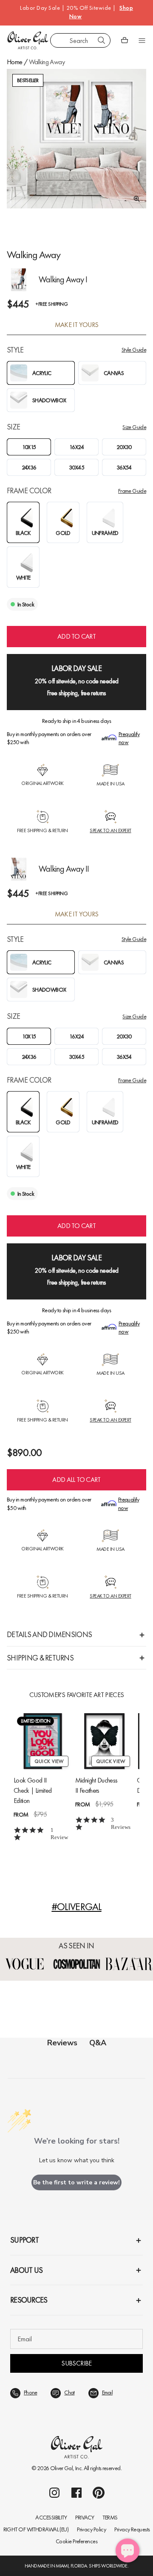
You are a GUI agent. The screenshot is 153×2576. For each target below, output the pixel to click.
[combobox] (80, 40)
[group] (76, 139)
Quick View (49, 1761)
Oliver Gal (62, 2468)
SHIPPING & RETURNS (40, 1658)
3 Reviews (121, 1823)
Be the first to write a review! (76, 2182)
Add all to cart (76, 1480)
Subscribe (76, 2363)
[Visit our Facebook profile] (76, 2493)
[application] (127, 2550)
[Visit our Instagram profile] (54, 2493)
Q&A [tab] (98, 2043)
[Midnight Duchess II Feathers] (104, 1741)
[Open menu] (142, 40)
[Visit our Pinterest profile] (99, 2493)
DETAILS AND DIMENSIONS (49, 1634)
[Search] (102, 40)
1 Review (59, 1834)
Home (14, 62)
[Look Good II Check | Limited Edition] (43, 1741)
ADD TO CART (76, 636)
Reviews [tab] (62, 2043)
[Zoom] (134, 199)
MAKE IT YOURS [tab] (77, 325)
